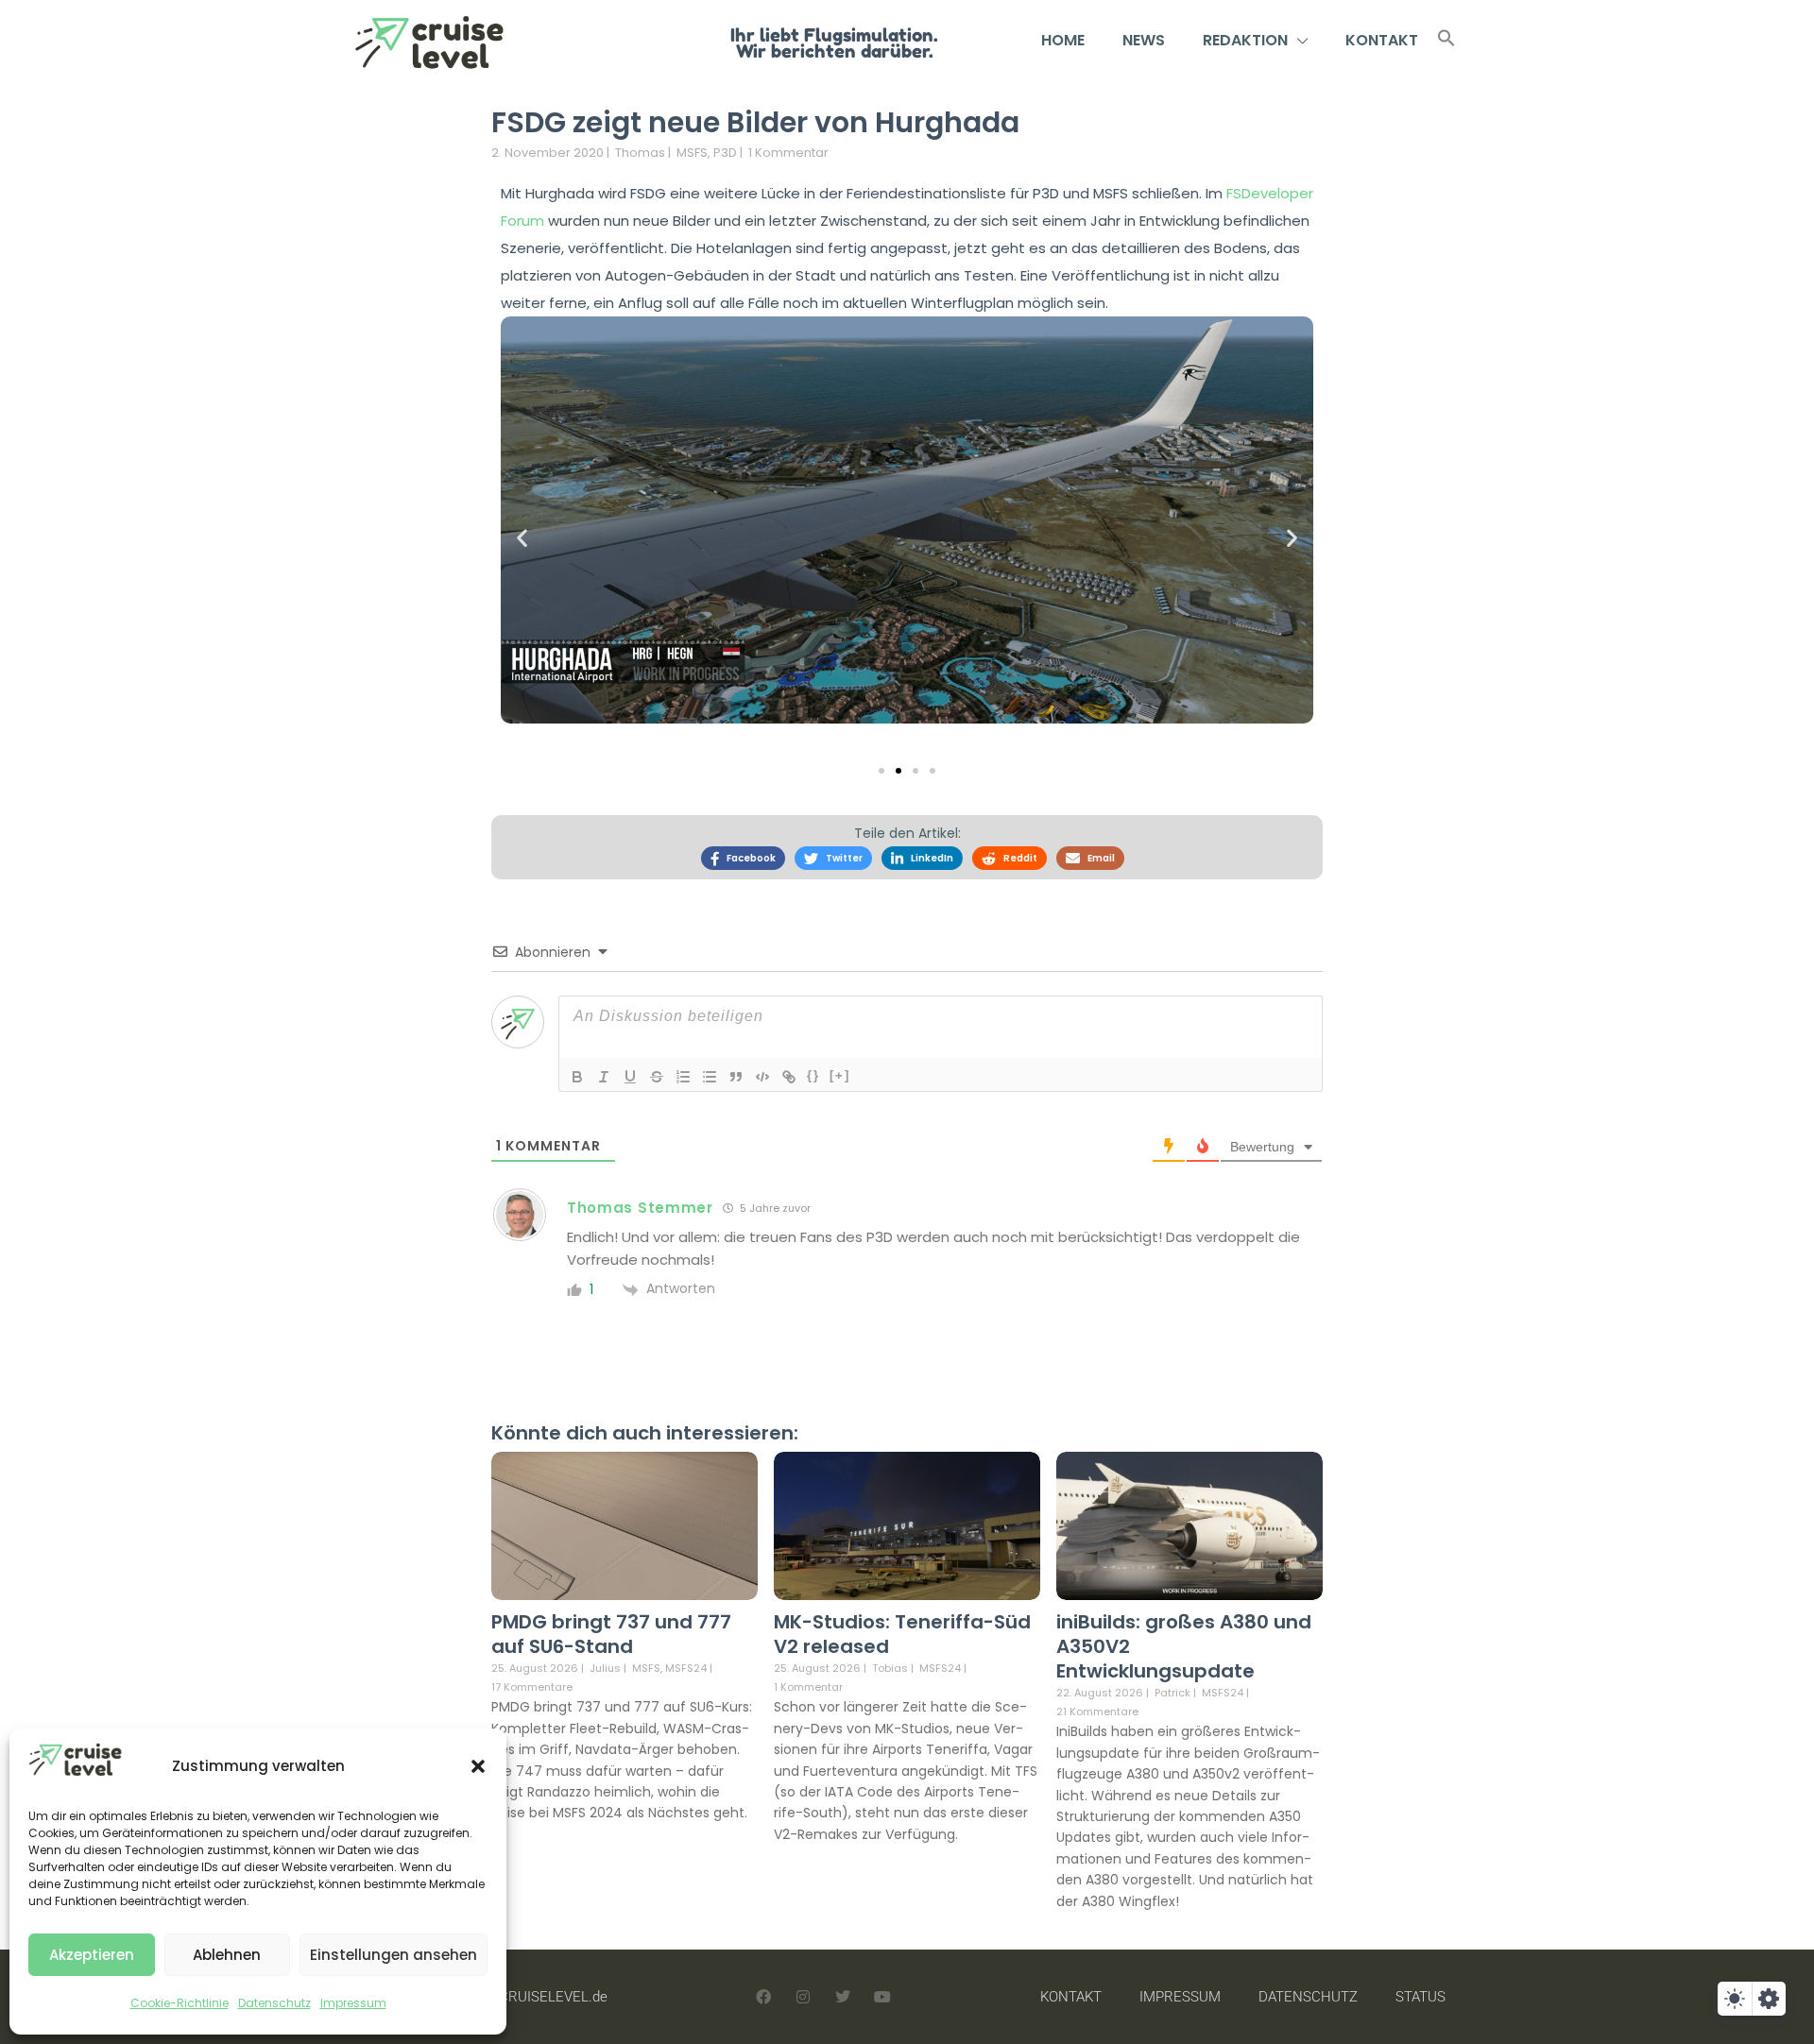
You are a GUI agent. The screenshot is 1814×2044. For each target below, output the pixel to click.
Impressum (353, 2003)
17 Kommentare (532, 1687)
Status (1420, 1997)
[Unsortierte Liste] (710, 1077)
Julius (605, 1668)
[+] (840, 1075)
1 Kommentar (788, 153)
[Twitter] (843, 1997)
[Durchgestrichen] (657, 1077)
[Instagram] (803, 1997)
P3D (725, 153)
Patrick (1172, 1693)
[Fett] (577, 1077)
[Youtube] (882, 1997)
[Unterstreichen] (630, 1077)
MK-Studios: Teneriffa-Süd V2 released (902, 1634)
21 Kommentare (1097, 1712)
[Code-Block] (762, 1077)
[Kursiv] (604, 1077)
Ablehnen (227, 1955)
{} (813, 1075)
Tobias (890, 1668)
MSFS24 (686, 1669)
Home (1063, 40)
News (1144, 40)
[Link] (789, 1077)
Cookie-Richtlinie (180, 2003)
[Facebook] (763, 1997)
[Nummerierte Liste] (683, 1077)
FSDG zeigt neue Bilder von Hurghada (755, 122)
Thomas (640, 153)
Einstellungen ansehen (394, 1955)
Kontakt (1382, 40)
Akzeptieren (92, 1955)
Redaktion (1245, 40)
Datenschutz (274, 2003)
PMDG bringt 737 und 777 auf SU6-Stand (611, 1634)
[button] (478, 1766)
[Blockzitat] (736, 1077)
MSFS (692, 153)
